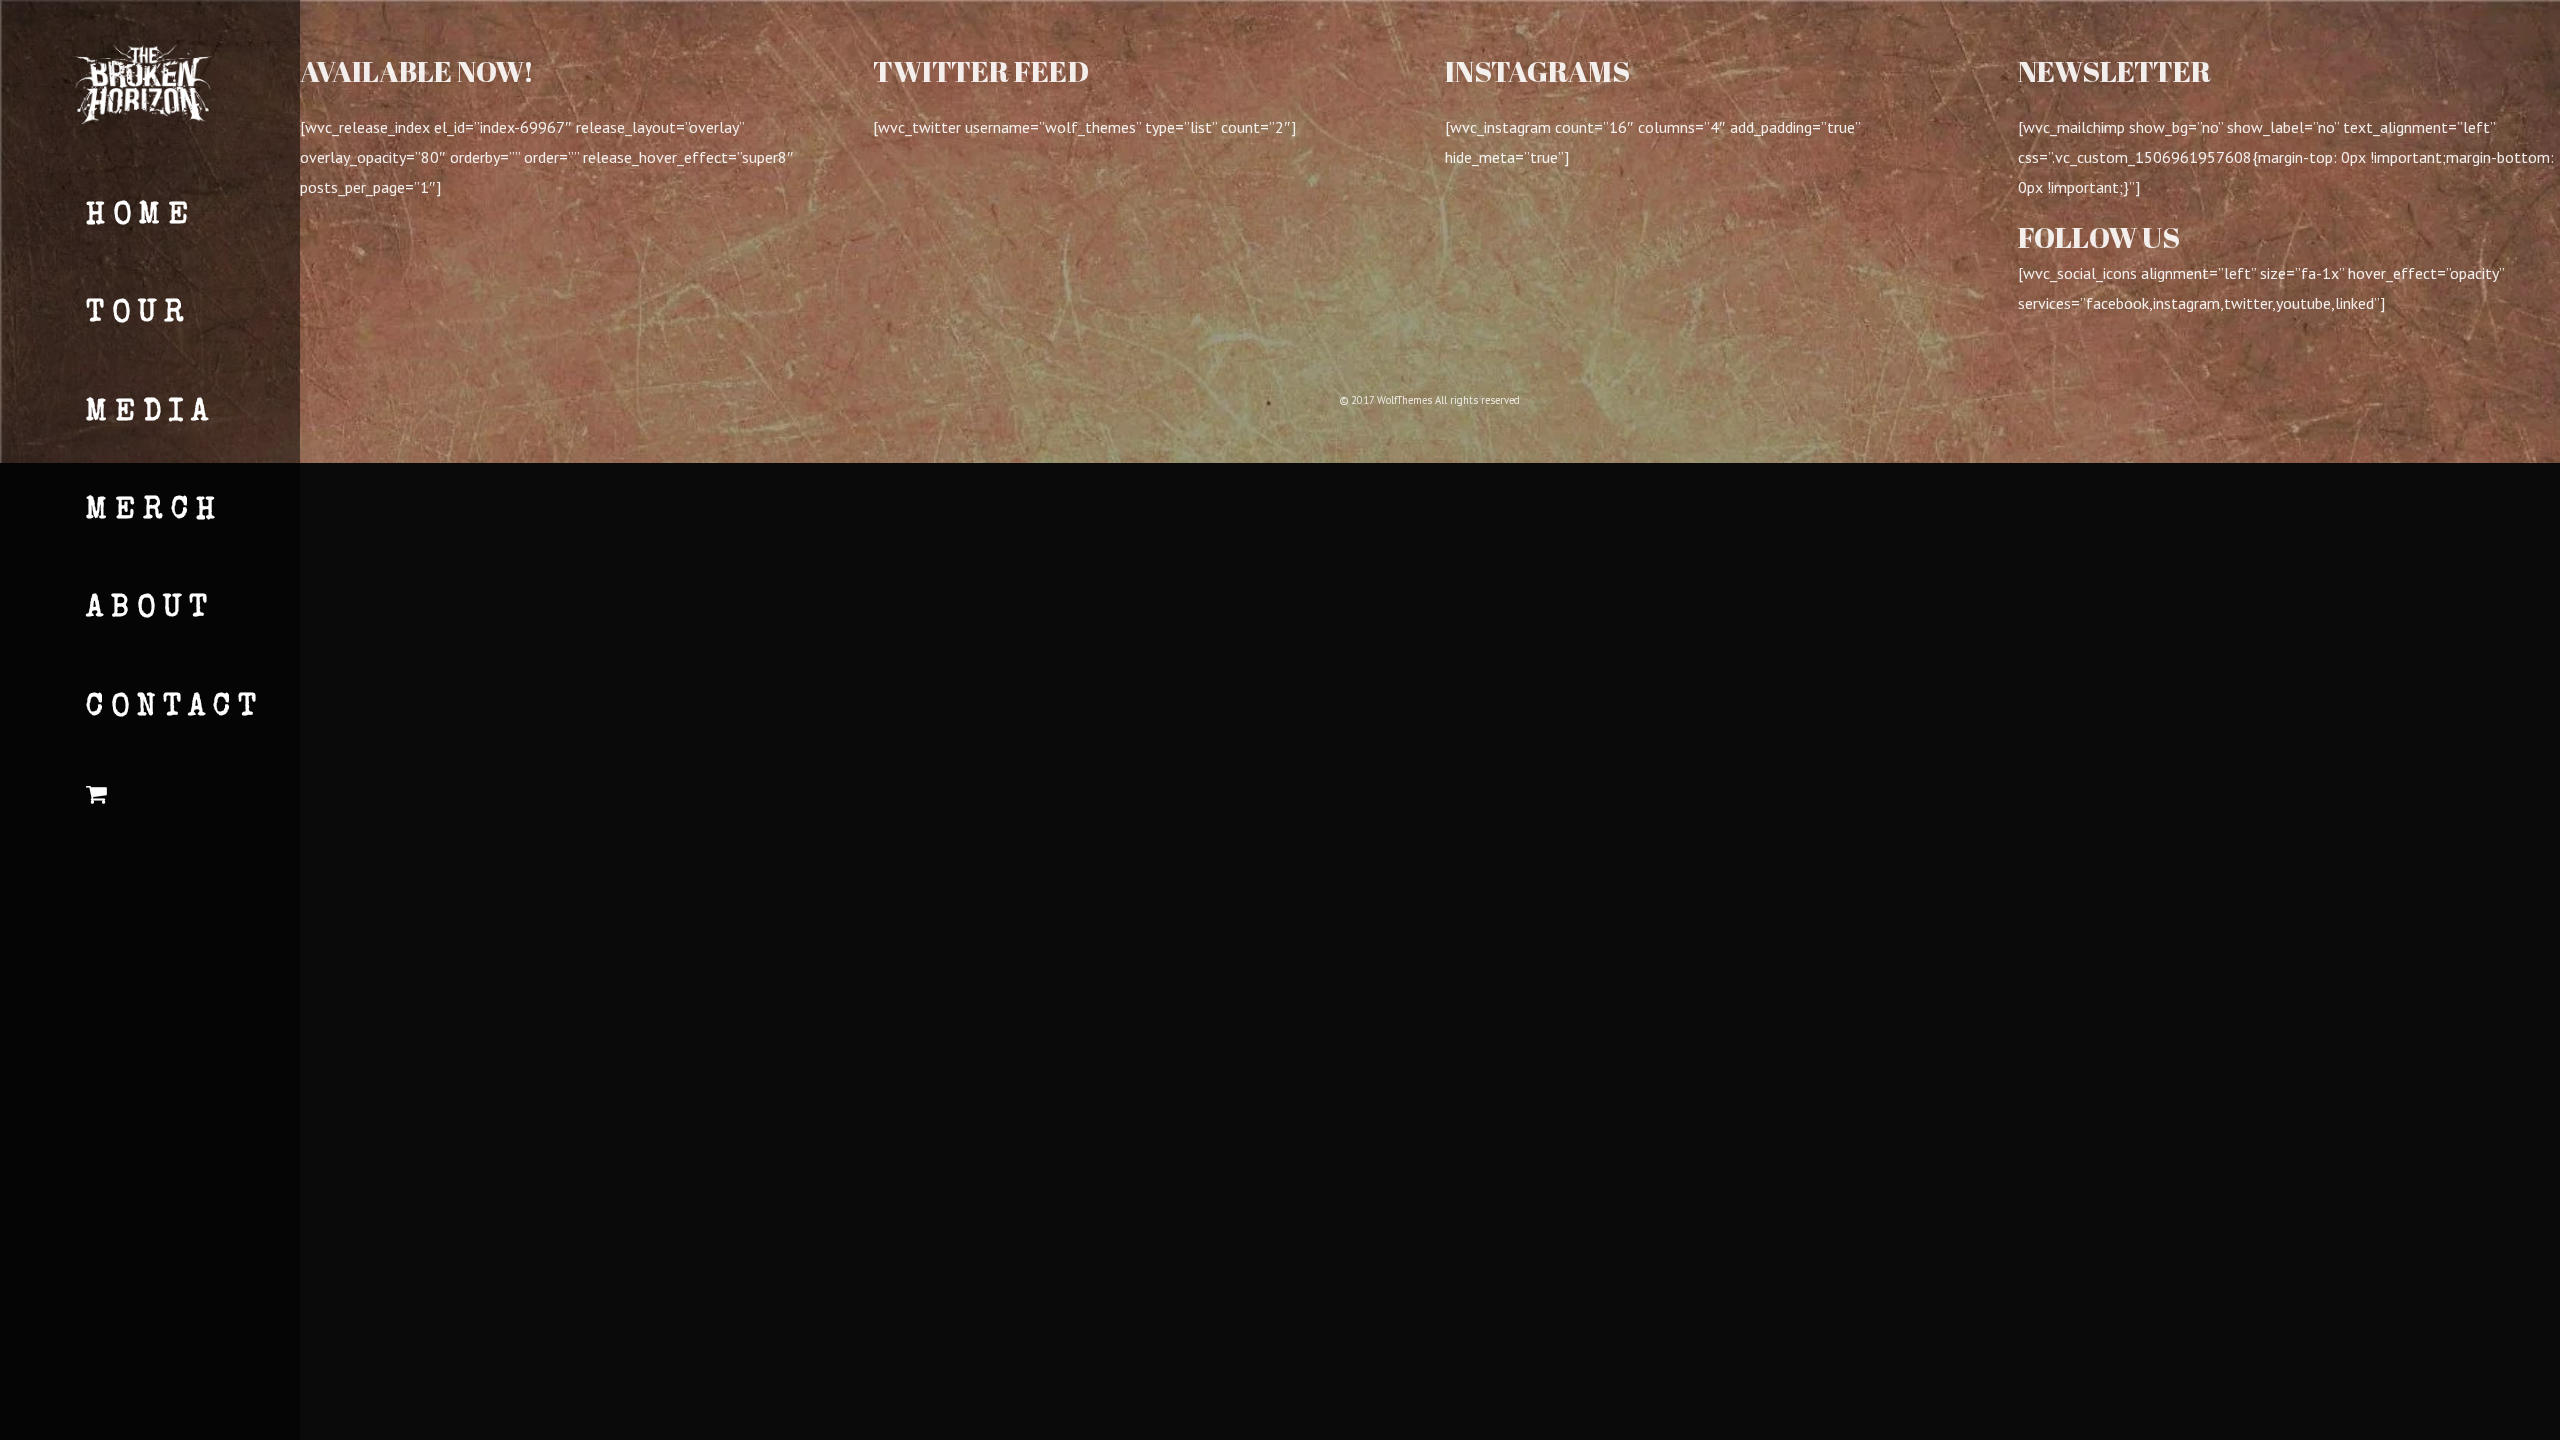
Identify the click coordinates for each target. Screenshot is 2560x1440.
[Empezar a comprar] (171, 798)
